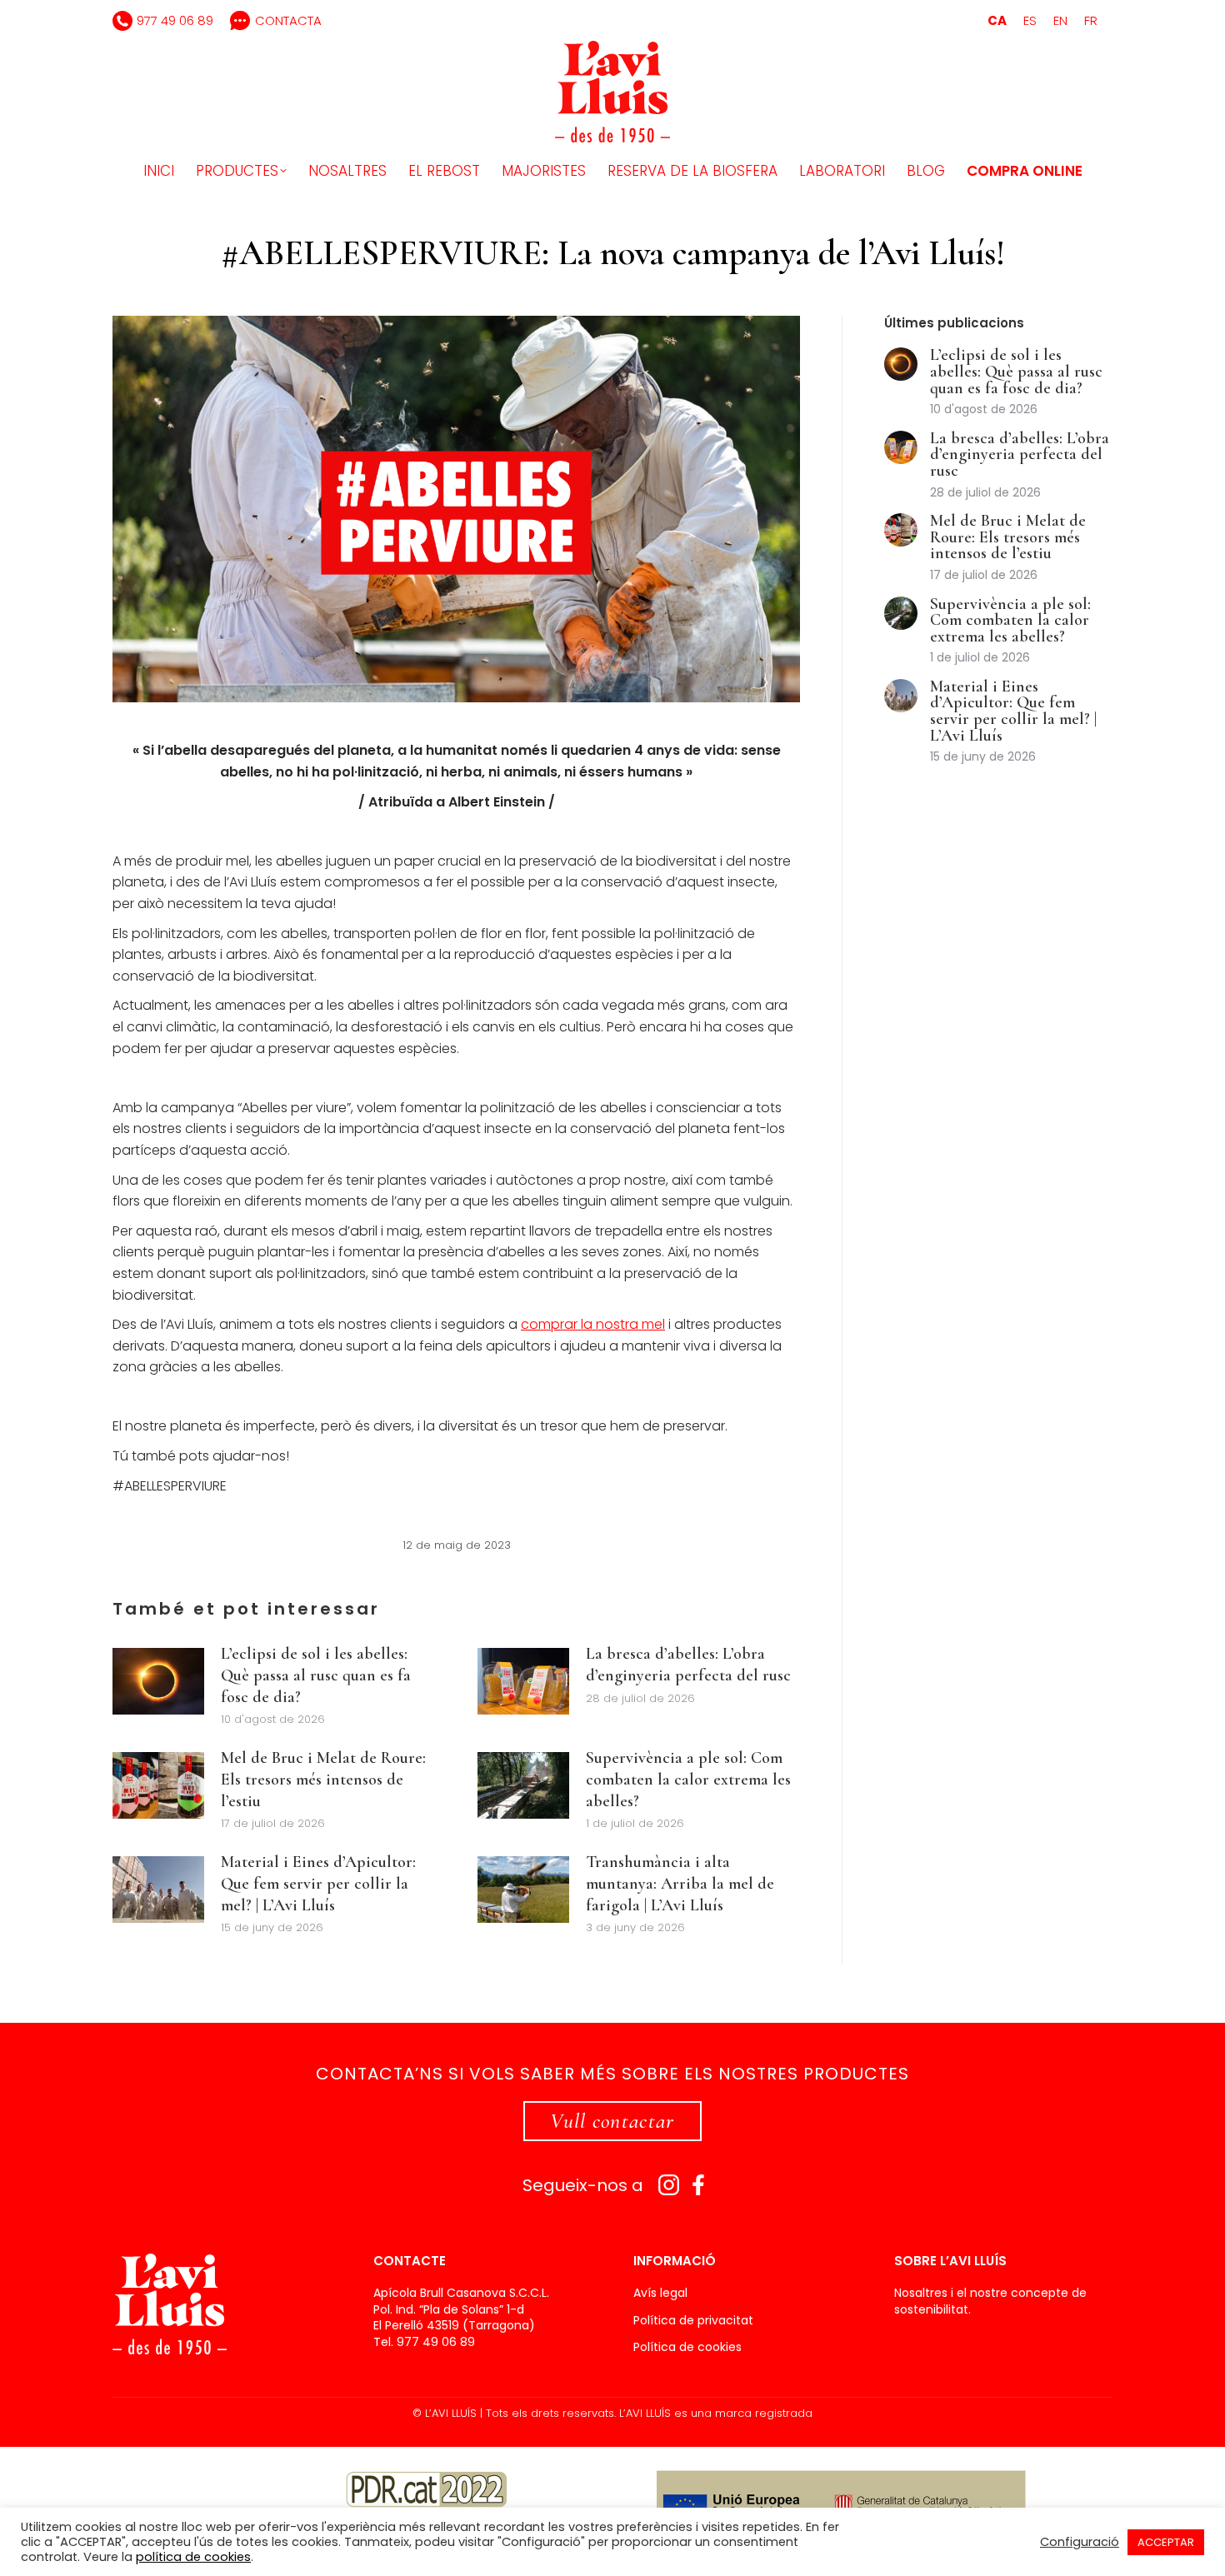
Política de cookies (687, 2347)
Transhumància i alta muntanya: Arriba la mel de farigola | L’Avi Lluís (680, 1883)
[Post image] (158, 1681)
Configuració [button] (1080, 2542)
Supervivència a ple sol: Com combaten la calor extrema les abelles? (688, 1779)
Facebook (699, 2185)
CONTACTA (288, 20)
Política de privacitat (693, 2321)
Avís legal (660, 2293)
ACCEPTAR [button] (1166, 2542)
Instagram (669, 2185)
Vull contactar (612, 2121)
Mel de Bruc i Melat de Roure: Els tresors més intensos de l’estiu (323, 1779)
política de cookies (193, 2557)
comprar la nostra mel (593, 1324)
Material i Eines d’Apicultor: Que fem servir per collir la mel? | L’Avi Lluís (318, 1883)
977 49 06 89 (175, 20)
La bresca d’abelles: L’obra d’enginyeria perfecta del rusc (688, 1665)
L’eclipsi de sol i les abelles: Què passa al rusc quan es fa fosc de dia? (316, 1675)
